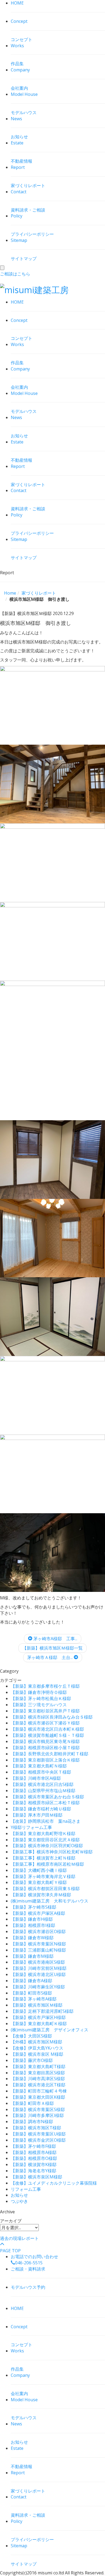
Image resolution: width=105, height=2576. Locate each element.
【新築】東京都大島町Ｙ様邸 (39, 1882)
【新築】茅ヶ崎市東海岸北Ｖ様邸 (43, 1876)
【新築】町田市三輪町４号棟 (39, 2091)
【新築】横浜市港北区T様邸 (38, 2085)
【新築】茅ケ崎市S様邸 (34, 1907)
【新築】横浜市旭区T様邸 (36, 2128)
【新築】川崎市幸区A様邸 (36, 1778)
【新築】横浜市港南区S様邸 (38, 1962)
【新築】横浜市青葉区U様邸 (38, 2134)
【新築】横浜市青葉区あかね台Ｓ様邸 (47, 1797)
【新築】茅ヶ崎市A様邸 (34, 1999)
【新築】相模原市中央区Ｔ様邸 (41, 1772)
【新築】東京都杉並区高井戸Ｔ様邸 (45, 1711)
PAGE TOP (10, 2251)
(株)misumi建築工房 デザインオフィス (50, 2030)
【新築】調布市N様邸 (32, 2122)
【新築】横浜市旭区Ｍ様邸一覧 (52, 1648)
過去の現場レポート (19, 2238)
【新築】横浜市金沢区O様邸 (38, 2140)
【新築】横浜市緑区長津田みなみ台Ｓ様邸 (52, 1717)
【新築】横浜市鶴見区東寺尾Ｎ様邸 (45, 1741)
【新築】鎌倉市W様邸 (32, 1938)
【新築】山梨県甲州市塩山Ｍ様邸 (43, 1791)
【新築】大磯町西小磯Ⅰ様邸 (39, 1870)
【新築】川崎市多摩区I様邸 (37, 2115)
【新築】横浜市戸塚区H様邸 (38, 2017)
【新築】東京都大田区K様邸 (38, 2097)
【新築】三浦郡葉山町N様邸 (38, 1950)
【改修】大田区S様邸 (31, 2036)
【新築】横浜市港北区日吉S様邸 (42, 1784)
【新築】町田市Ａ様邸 (32, 2103)
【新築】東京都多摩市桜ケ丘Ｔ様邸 (45, 1686)
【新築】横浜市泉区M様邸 (36, 2177)
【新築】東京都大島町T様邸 (38, 2066)
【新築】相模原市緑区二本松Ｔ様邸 (45, 1803)
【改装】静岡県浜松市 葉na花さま (46, 1821)
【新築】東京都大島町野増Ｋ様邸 (43, 1833)
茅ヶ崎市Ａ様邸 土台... (50, 1657)
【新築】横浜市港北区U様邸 (38, 1974)
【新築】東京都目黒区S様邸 (38, 2073)
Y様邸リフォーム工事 (31, 1827)
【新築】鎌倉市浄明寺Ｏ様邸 (39, 1692)
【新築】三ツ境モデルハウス (39, 1705)
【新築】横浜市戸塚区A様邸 (38, 1913)
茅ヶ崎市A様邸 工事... (55, 1639)
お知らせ (19, 2195)
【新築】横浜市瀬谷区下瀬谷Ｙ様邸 (45, 1723)
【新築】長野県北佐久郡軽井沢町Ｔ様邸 (50, 1754)
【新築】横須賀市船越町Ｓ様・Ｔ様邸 (47, 1735)
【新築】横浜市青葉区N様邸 (38, 1944)
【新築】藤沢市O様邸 (32, 2060)
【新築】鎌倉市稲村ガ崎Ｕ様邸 (41, 1809)
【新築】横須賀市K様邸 (34, 2164)
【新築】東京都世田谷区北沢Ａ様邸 (45, 1840)
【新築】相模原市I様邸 (33, 1925)
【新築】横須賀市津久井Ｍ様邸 (41, 1895)
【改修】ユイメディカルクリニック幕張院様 (54, 2183)
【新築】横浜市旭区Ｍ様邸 (37, 2005)
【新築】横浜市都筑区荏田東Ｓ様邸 (45, 1889)
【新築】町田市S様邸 (31, 1993)
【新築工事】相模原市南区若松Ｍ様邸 (47, 1864)
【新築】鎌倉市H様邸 (32, 1919)
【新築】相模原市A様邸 (34, 2152)
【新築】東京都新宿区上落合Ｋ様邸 (45, 1760)
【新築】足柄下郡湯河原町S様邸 (42, 2011)
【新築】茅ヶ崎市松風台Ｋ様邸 (41, 1698)
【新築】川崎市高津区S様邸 (38, 2079)
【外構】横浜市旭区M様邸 (36, 2042)
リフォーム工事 (26, 2189)
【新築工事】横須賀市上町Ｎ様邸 (43, 1858)
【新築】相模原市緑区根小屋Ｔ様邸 (45, 1748)
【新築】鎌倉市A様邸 (31, 1981)
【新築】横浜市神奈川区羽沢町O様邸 (47, 1846)
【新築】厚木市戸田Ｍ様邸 (37, 1815)
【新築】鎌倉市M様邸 (32, 1956)
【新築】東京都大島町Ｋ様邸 (39, 2024)
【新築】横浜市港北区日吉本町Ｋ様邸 (47, 1729)
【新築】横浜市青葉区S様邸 (38, 2109)
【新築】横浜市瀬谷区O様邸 (38, 1931)
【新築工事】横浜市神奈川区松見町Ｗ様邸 (52, 1852)
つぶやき (19, 2201)
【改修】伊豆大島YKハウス (37, 2048)
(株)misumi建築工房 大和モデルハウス (50, 1901)
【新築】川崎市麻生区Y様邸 (38, 1987)
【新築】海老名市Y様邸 (34, 2171)
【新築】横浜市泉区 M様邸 (37, 2054)
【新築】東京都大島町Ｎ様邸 (39, 1766)
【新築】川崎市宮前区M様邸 (39, 1968)
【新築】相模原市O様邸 (34, 2158)
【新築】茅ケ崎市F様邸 (33, 2146)
